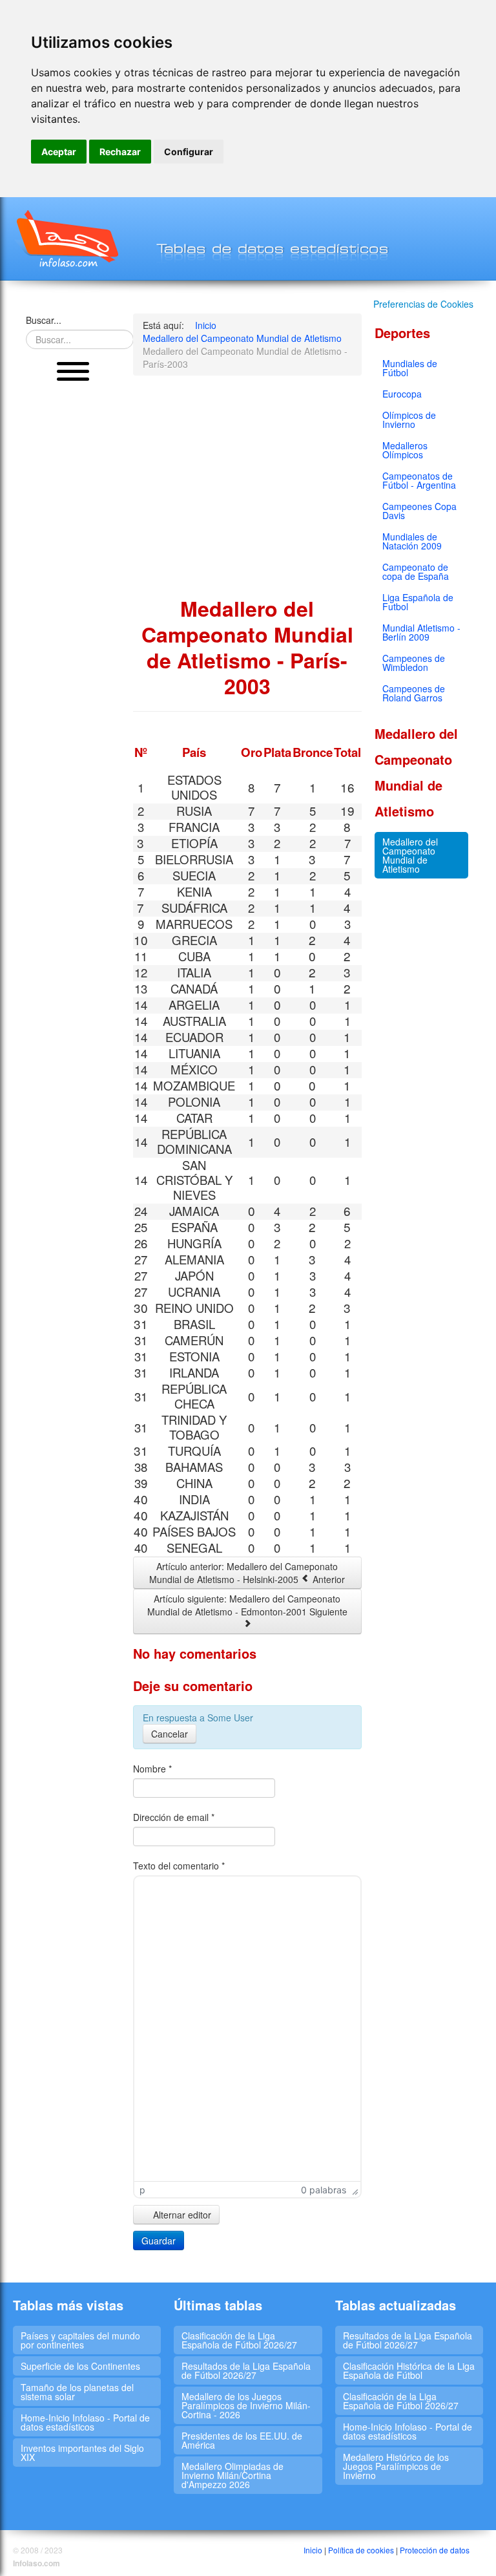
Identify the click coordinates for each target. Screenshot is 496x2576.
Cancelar (170, 1734)
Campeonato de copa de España (416, 571)
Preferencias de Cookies (423, 304)
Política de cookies (361, 2550)
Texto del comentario (179, 1866)
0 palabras (324, 2190)
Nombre (152, 1769)
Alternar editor (181, 2215)
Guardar (159, 2241)
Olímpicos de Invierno (409, 420)
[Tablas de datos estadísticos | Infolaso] (66, 239)
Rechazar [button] (120, 152)
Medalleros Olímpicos (405, 450)
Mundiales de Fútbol (410, 368)
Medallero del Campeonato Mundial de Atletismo (410, 855)
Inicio (313, 2550)
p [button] (142, 2190)
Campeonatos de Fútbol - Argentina (419, 480)
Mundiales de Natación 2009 (412, 541)
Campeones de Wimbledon (414, 663)
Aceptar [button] (59, 152)
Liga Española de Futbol (418, 602)
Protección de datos (435, 2550)
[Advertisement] (73, 588)
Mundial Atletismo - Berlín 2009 (421, 632)
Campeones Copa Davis (419, 511)
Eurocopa (402, 394)
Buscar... (44, 320)
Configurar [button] (189, 152)
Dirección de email (174, 1817)
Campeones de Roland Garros (414, 693)
